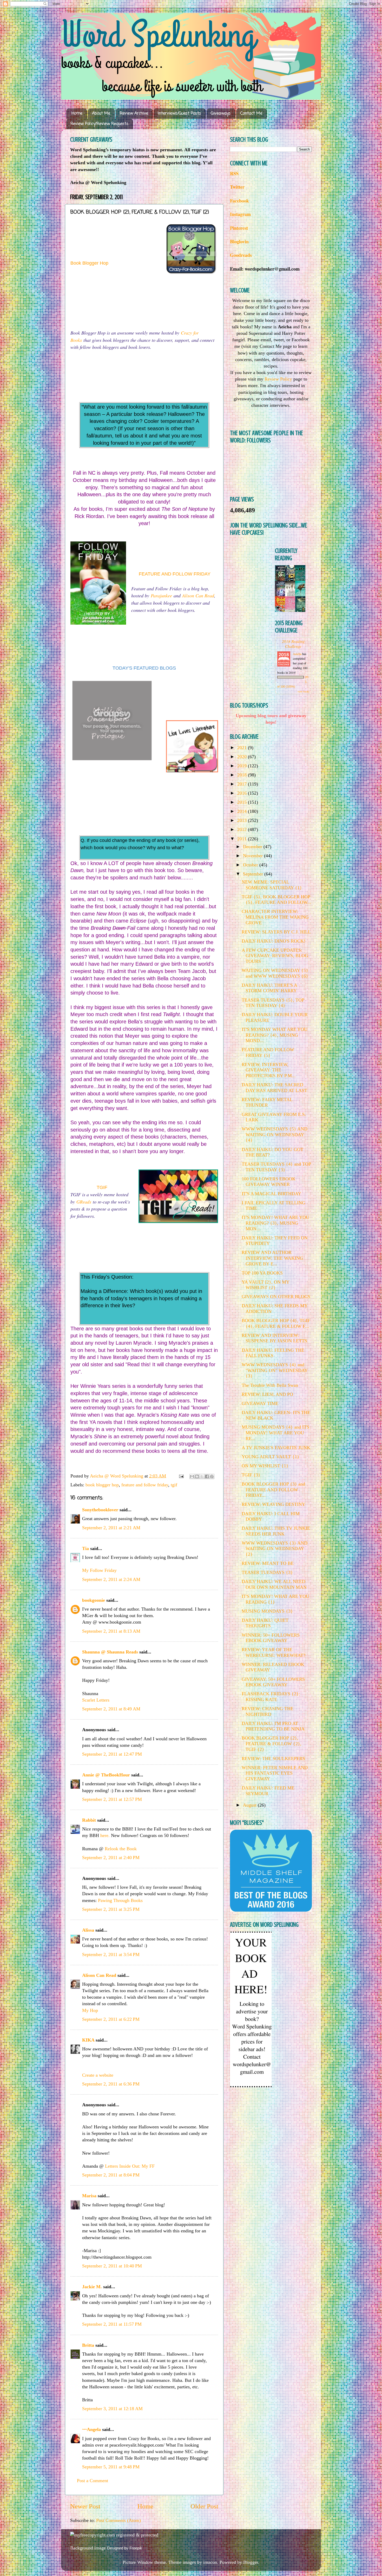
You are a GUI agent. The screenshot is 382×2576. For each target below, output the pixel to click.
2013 (243, 820)
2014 (243, 811)
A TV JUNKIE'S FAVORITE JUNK (276, 1448)
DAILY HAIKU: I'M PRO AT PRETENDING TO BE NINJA (273, 1726)
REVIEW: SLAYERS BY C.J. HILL (276, 932)
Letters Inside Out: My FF (130, 2166)
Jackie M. (92, 2287)
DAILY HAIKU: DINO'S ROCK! (274, 941)
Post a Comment (93, 2481)
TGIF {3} (251, 1475)
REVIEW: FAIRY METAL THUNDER (267, 1102)
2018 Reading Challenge (293, 644)
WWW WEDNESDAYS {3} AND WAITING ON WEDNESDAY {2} (275, 1549)
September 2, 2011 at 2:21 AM (111, 1528)
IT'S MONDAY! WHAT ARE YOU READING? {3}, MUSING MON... (275, 1223)
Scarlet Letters (96, 1700)
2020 (243, 757)
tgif (174, 1485)
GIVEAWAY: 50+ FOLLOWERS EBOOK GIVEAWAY (273, 1682)
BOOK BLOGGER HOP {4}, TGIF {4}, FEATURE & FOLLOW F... (276, 1323)
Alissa (88, 1930)
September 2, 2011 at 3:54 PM (111, 1954)
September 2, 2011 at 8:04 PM (111, 2175)
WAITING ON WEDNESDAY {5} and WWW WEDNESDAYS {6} (275, 973)
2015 (243, 802)
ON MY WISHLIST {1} (265, 1466)
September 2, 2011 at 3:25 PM (111, 1909)
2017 (243, 784)
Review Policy (278, 379)
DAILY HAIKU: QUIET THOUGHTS (265, 1623)
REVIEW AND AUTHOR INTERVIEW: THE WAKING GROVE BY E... (272, 1258)
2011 (243, 839)
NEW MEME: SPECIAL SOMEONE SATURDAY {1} (272, 885)
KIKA (88, 2040)
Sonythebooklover (100, 1510)
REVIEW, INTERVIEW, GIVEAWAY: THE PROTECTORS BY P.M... (269, 1070)
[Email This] (192, 1476)
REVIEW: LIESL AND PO (267, 1394)
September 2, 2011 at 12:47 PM (112, 1754)
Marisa (89, 2196)
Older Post (204, 2506)
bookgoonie (94, 1600)
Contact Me (251, 114)
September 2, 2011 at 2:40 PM (111, 1858)
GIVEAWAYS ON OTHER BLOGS (276, 1297)
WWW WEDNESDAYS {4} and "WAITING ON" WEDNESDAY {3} (275, 1370)
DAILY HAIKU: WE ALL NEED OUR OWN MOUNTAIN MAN (274, 1584)
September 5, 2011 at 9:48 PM (111, 2467)
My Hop (90, 2010)
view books (304, 691)
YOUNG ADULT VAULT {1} (271, 1457)
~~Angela (91, 2429)
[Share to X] (202, 1476)
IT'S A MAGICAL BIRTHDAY (271, 1194)
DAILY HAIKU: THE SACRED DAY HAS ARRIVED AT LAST (274, 1088)
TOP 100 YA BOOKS (262, 1273)
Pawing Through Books (120, 1900)
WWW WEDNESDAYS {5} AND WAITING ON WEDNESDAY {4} (275, 1135)
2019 (243, 766)
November (253, 856)
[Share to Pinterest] (212, 1476)
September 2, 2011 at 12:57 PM (112, 1799)
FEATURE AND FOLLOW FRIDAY (175, 574)
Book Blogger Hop (89, 263)
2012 (243, 829)
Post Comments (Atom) (118, 2520)
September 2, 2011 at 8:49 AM (111, 1709)
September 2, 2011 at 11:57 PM (112, 2324)
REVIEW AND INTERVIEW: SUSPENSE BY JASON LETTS (274, 1338)
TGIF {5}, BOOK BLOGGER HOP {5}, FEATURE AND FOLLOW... (276, 900)
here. (105, 1835)
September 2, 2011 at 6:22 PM (111, 2019)
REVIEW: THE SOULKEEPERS (273, 1758)
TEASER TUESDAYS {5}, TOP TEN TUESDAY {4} (273, 1003)
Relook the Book (121, 1849)
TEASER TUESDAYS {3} (267, 1572)
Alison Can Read (198, 596)
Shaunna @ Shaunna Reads (110, 1652)
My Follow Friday (99, 1570)
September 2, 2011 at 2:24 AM (111, 1579)
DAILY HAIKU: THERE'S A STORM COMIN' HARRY (269, 988)
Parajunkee (161, 596)
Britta (88, 2345)
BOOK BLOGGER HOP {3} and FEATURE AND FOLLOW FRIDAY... (273, 1490)
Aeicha (298, 654)
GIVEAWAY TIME (260, 1403)
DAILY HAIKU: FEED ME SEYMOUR (268, 1791)
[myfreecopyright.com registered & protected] (114, 2535)
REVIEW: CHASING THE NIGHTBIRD (268, 1711)
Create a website (98, 2075)
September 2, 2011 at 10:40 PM (112, 2266)
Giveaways (221, 114)
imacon (210, 2562)
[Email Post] (181, 1476)
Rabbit (89, 1820)
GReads (84, 1202)
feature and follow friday (145, 1485)
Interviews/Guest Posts (179, 114)
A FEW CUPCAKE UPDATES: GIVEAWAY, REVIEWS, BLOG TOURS (275, 956)
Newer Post (85, 2506)
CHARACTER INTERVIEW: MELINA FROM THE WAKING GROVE (275, 917)
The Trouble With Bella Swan (270, 1385)
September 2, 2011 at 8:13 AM (111, 1631)
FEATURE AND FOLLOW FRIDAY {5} (268, 1052)
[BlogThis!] (197, 1476)
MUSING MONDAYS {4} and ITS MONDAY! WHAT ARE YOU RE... (275, 1433)
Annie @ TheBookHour (106, 1775)
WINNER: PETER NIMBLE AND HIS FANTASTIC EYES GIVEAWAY (275, 1773)
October (251, 865)
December (253, 847)
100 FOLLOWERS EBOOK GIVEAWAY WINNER (269, 1182)
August (250, 1805)
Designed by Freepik (125, 2548)
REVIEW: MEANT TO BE (268, 1563)
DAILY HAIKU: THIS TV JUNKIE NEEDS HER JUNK (276, 1531)
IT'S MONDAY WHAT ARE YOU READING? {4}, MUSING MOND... (275, 1035)
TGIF (102, 1187)
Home (77, 114)
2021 (243, 748)
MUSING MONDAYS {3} (267, 1611)
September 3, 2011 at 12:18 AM (112, 2409)
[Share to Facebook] (207, 1476)
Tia (85, 1548)
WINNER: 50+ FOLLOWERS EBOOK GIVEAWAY (271, 1638)
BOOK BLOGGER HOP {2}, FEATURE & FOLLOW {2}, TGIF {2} (272, 1744)
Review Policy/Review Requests (99, 124)
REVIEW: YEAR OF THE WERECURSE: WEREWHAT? (274, 1652)
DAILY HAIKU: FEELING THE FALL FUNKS (273, 1353)
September (254, 874)
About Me (101, 114)
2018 (243, 775)
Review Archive (134, 114)
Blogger (251, 2562)
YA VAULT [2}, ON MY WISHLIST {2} (265, 1285)
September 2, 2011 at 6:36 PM (111, 2084)
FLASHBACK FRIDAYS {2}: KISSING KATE (271, 1697)
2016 (243, 793)
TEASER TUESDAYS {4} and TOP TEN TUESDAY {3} (276, 1167)
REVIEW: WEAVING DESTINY (274, 1504)
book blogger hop (102, 1485)
